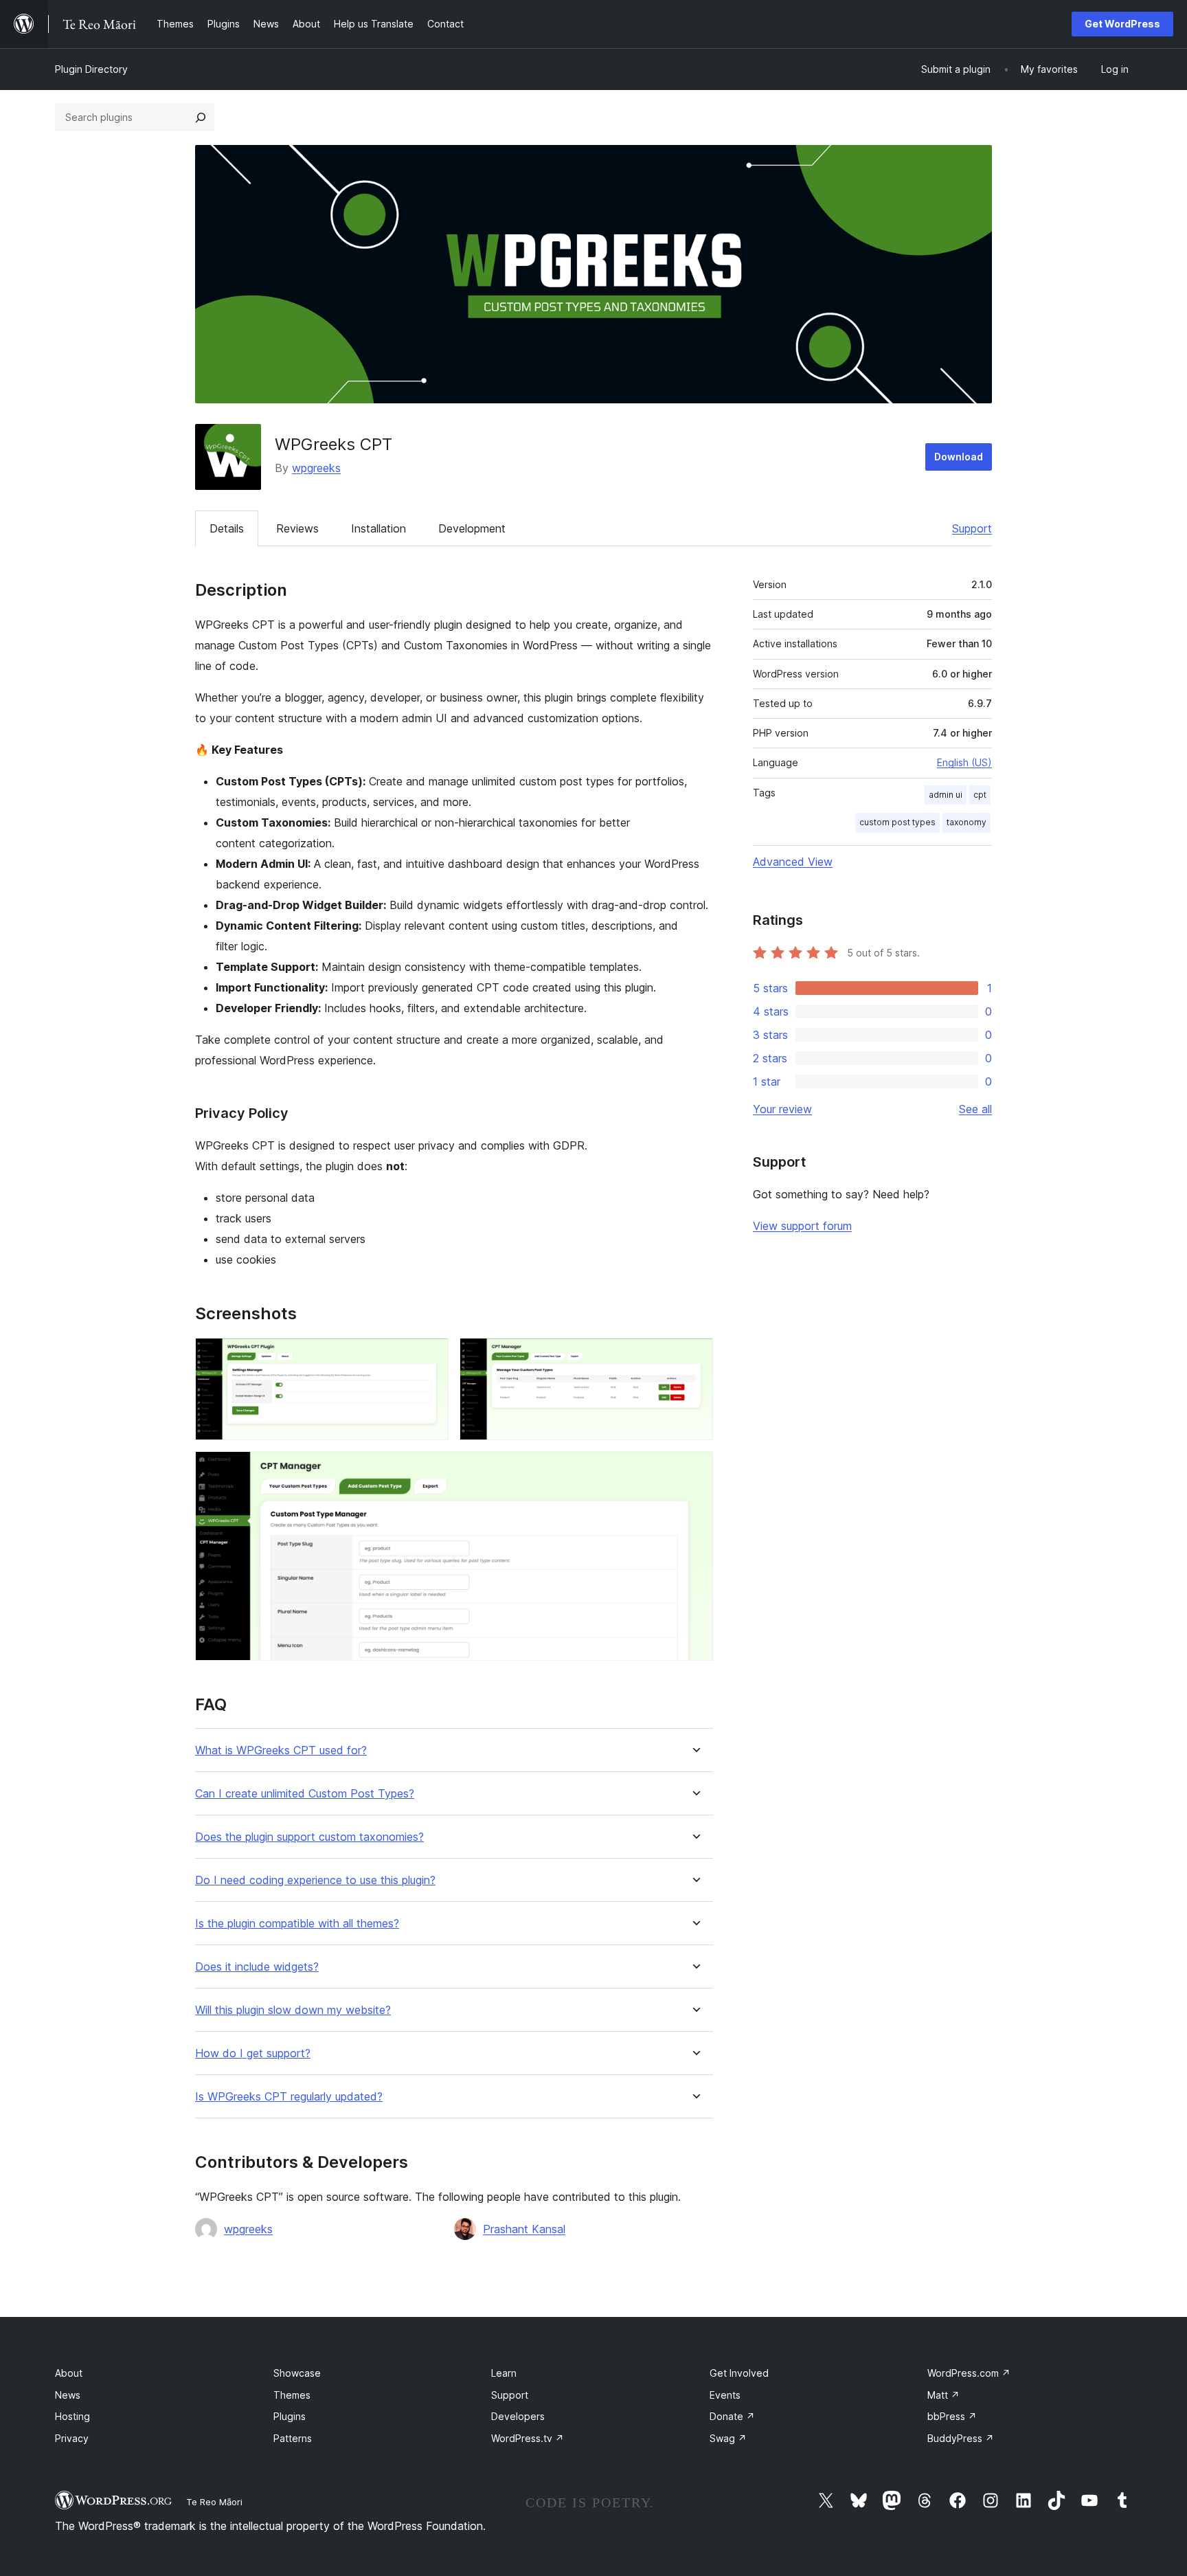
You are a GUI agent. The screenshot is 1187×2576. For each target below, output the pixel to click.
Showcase (297, 2373)
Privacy (72, 2438)
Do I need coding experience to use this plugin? (315, 1880)
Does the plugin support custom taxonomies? (309, 1837)
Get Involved (739, 2373)
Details (227, 528)
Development (472, 528)
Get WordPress (1122, 24)
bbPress (952, 2416)
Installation (378, 528)
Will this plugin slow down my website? (293, 2010)
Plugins (290, 2416)
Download (959, 457)
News (68, 2395)
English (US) (964, 762)
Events (725, 2395)
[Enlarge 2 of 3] (694, 1356)
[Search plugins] (201, 117)
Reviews (297, 528)
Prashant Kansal (524, 2229)
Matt (943, 2395)
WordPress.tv (528, 2438)
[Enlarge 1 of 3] (430, 1356)
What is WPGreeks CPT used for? (281, 1750)
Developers (518, 2416)
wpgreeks (316, 468)
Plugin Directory (91, 69)
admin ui (946, 795)
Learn (504, 2373)
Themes (292, 2395)
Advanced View (793, 862)
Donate (732, 2416)
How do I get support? (253, 2053)
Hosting (72, 2416)
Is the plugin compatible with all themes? (297, 1924)
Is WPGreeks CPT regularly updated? (289, 2097)
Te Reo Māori (214, 2502)
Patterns (293, 2438)
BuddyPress (961, 2438)
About (69, 2373)
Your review (782, 1109)
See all (975, 1109)
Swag (728, 2438)
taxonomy (966, 822)
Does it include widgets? (257, 1967)
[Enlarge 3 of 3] (694, 1470)
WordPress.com (969, 2373)
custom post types (897, 822)
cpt (980, 795)
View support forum (802, 1226)
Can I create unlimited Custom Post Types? (305, 1794)
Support (972, 528)
